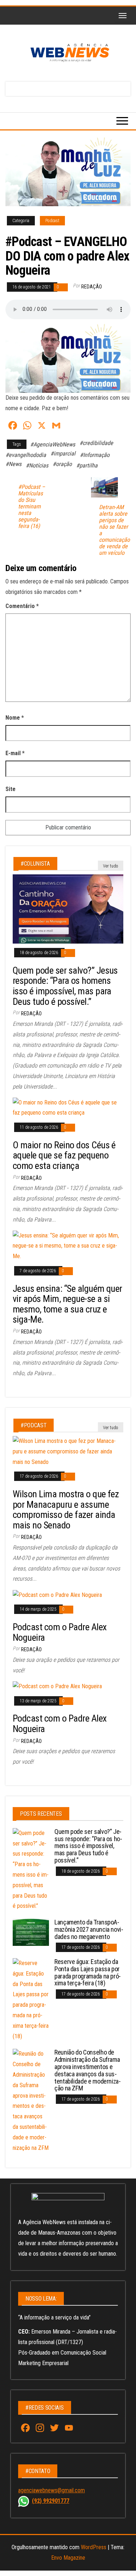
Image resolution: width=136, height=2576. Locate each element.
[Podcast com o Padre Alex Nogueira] (57, 1595)
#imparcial (63, 453)
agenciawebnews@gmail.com (51, 2490)
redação (92, 287)
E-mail (15, 753)
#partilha (87, 465)
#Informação (95, 455)
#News (13, 464)
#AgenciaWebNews (53, 444)
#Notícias (37, 465)
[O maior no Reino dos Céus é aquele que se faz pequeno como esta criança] (68, 1108)
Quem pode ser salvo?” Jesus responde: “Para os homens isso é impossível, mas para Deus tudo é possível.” (65, 986)
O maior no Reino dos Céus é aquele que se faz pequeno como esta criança (64, 1155)
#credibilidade (96, 443)
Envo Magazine (68, 2558)
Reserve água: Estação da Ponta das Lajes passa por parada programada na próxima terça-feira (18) (88, 1972)
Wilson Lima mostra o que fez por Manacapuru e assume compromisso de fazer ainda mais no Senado (66, 1510)
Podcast (52, 221)
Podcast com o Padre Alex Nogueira (60, 1632)
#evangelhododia (26, 455)
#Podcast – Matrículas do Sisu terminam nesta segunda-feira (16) (32, 507)
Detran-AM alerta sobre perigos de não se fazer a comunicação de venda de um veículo (114, 530)
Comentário (22, 606)
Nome (15, 718)
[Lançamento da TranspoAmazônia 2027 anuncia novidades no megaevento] (31, 1932)
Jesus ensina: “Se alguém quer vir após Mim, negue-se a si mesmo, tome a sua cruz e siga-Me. (67, 1304)
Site (11, 789)
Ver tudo (111, 866)
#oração (62, 464)
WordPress (94, 2547)
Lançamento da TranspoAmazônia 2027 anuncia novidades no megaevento (89, 1929)
